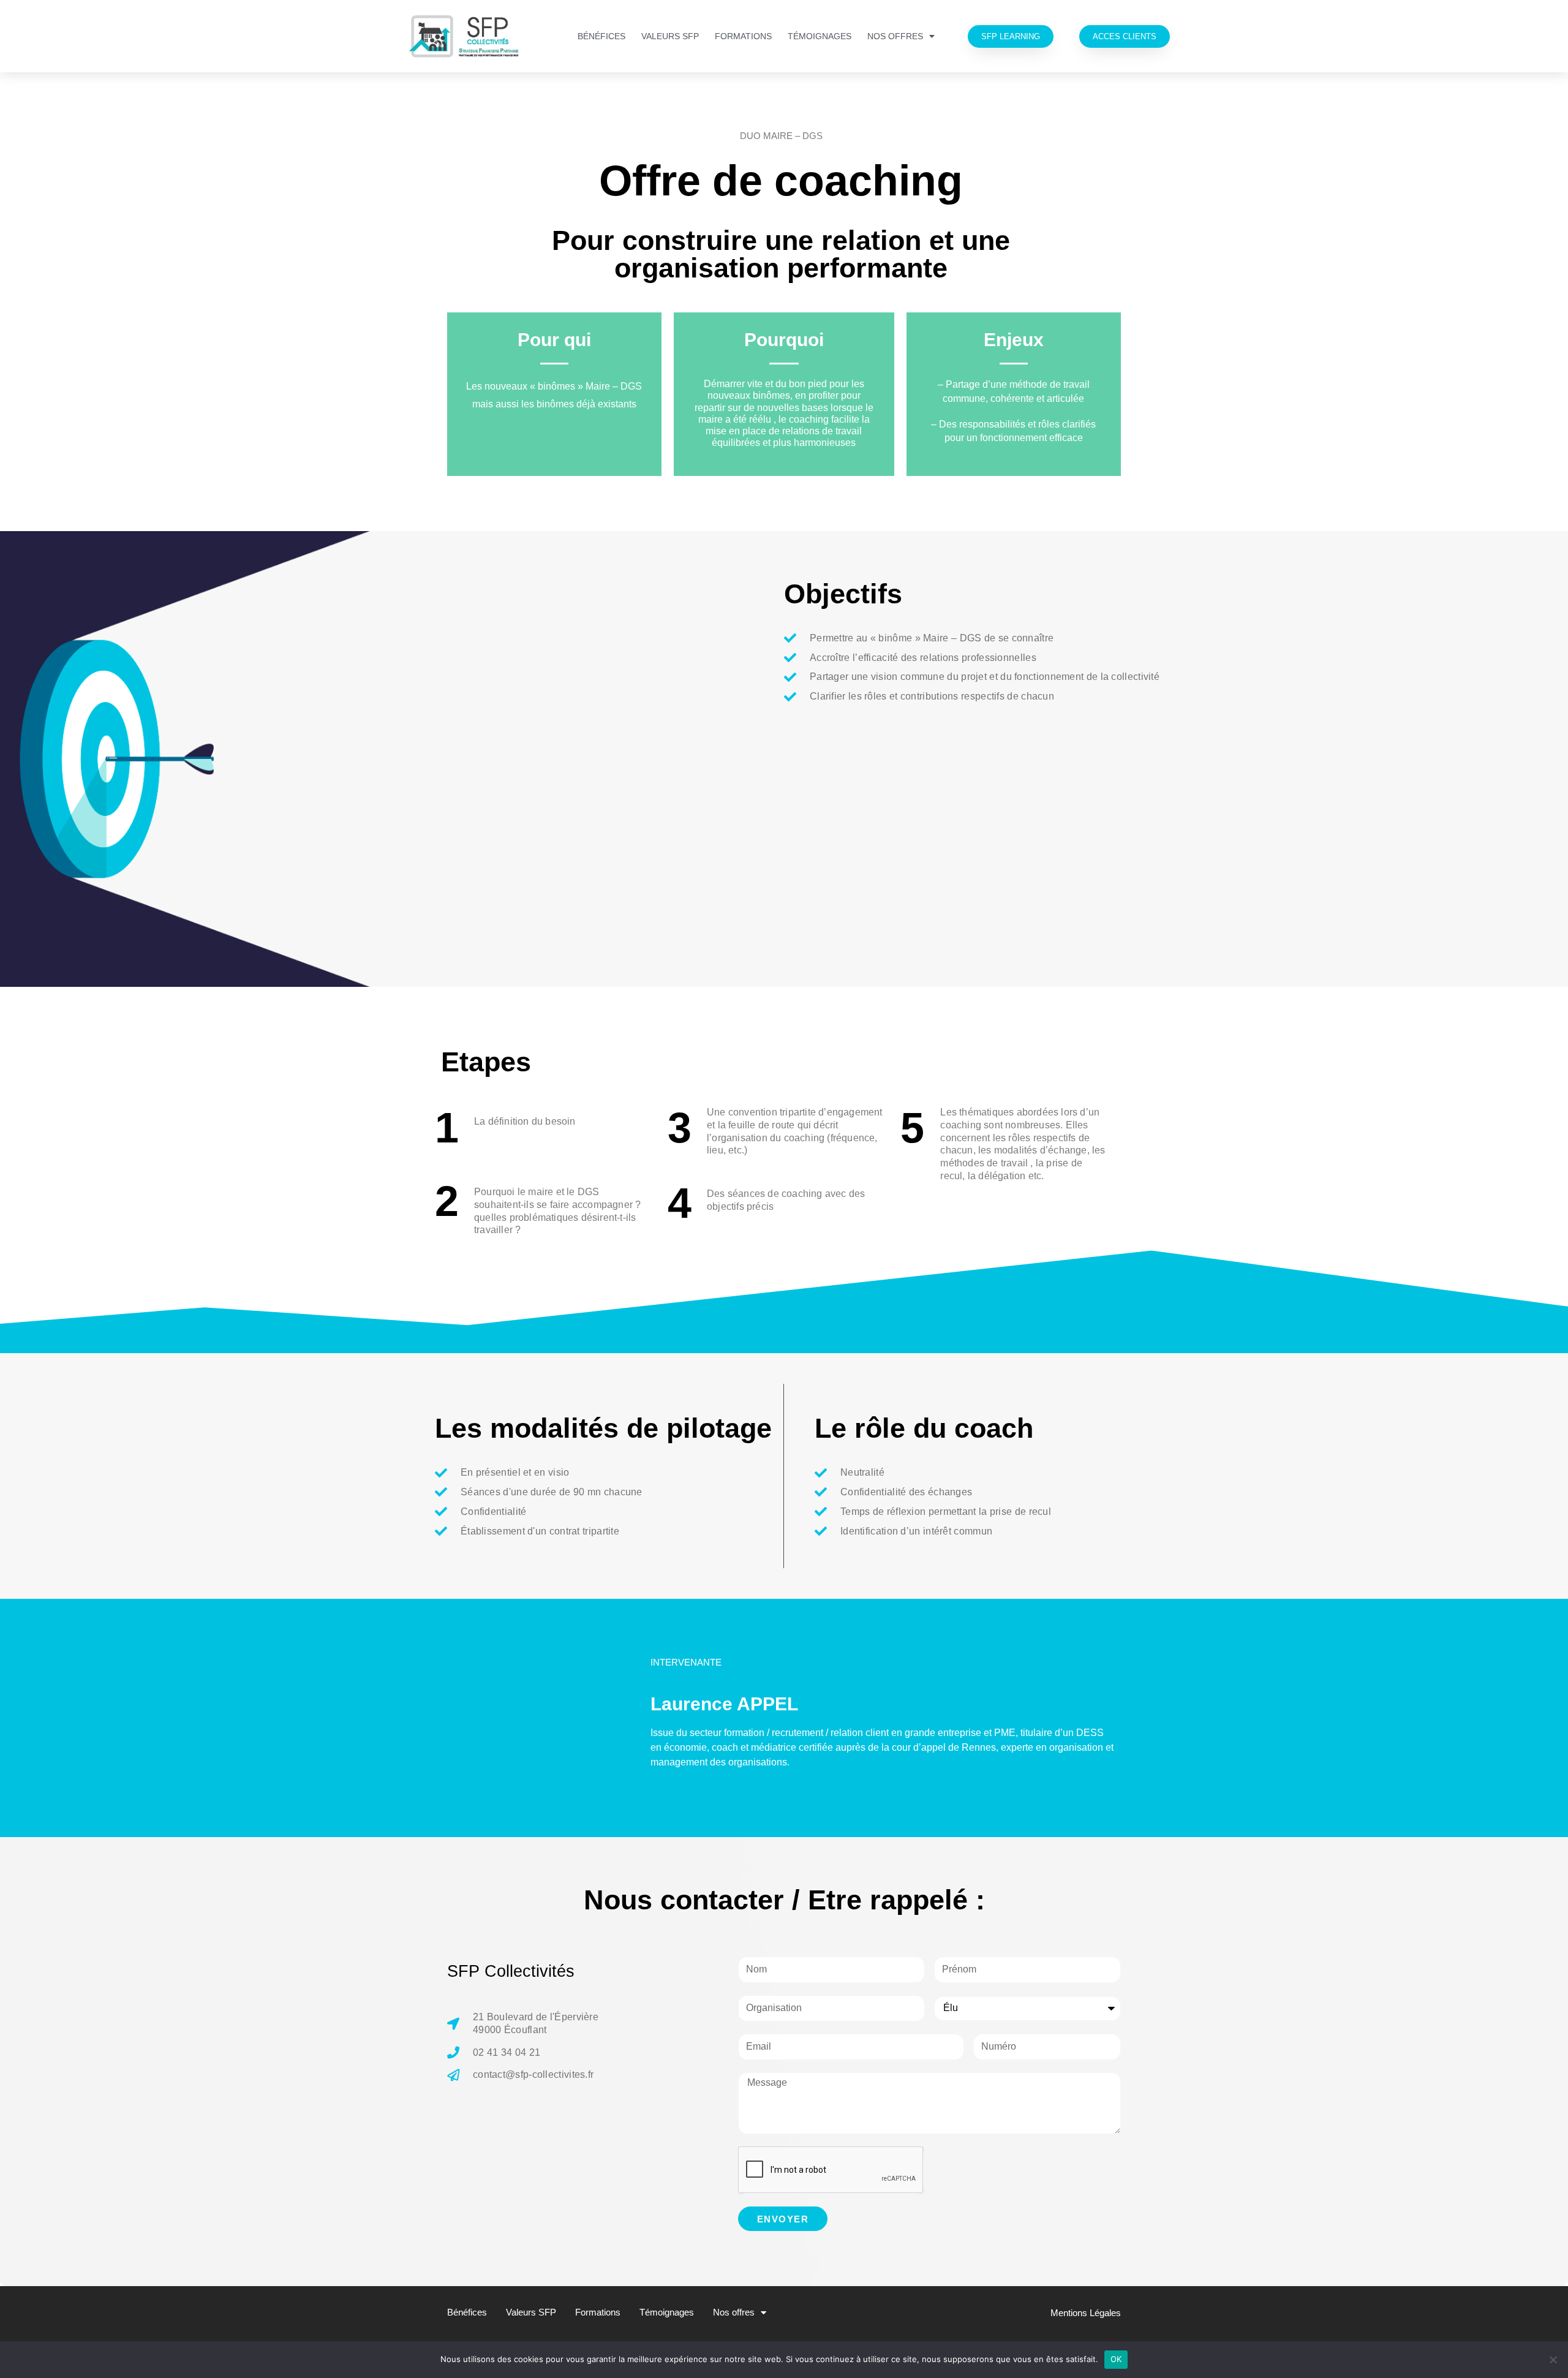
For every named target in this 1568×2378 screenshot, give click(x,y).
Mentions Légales (1086, 2313)
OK (1116, 2359)
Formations (743, 36)
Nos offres (895, 36)
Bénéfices (601, 36)
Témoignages (820, 36)
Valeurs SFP (670, 36)
